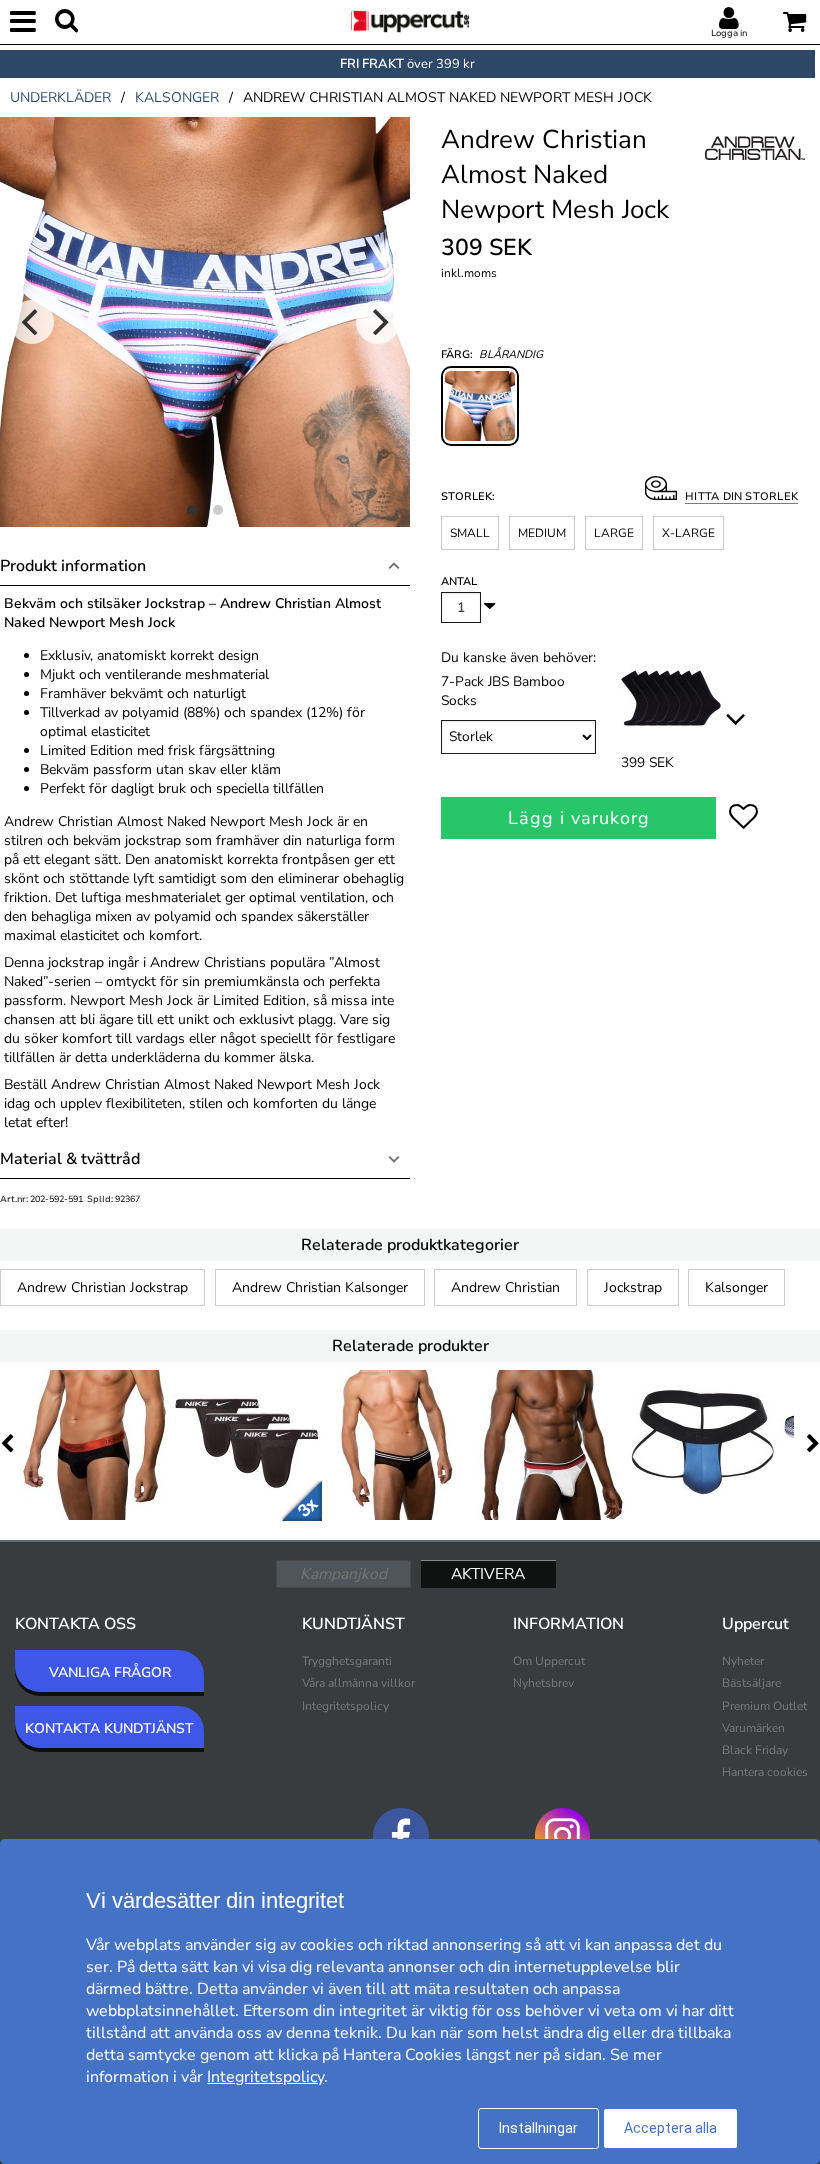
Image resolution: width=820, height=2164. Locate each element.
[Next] (378, 322)
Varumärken (753, 1728)
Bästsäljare (751, 1683)
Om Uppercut (549, 1661)
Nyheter (743, 1661)
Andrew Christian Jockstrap (102, 1287)
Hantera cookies (765, 1772)
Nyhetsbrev (543, 1683)
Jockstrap (633, 1287)
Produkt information (73, 566)
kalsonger (177, 97)
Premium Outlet (764, 1706)
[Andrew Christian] (755, 169)
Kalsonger (736, 1287)
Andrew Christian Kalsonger (320, 1287)
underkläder (60, 97)
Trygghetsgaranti (347, 1661)
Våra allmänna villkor (358, 1683)
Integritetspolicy (345, 1706)
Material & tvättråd (70, 1159)
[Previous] (32, 322)
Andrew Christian (505, 1287)
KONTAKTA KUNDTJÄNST (109, 1728)
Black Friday (755, 1750)
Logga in (729, 33)
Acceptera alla (670, 2128)
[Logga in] (729, 19)
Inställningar (538, 2128)
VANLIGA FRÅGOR (110, 1672)
